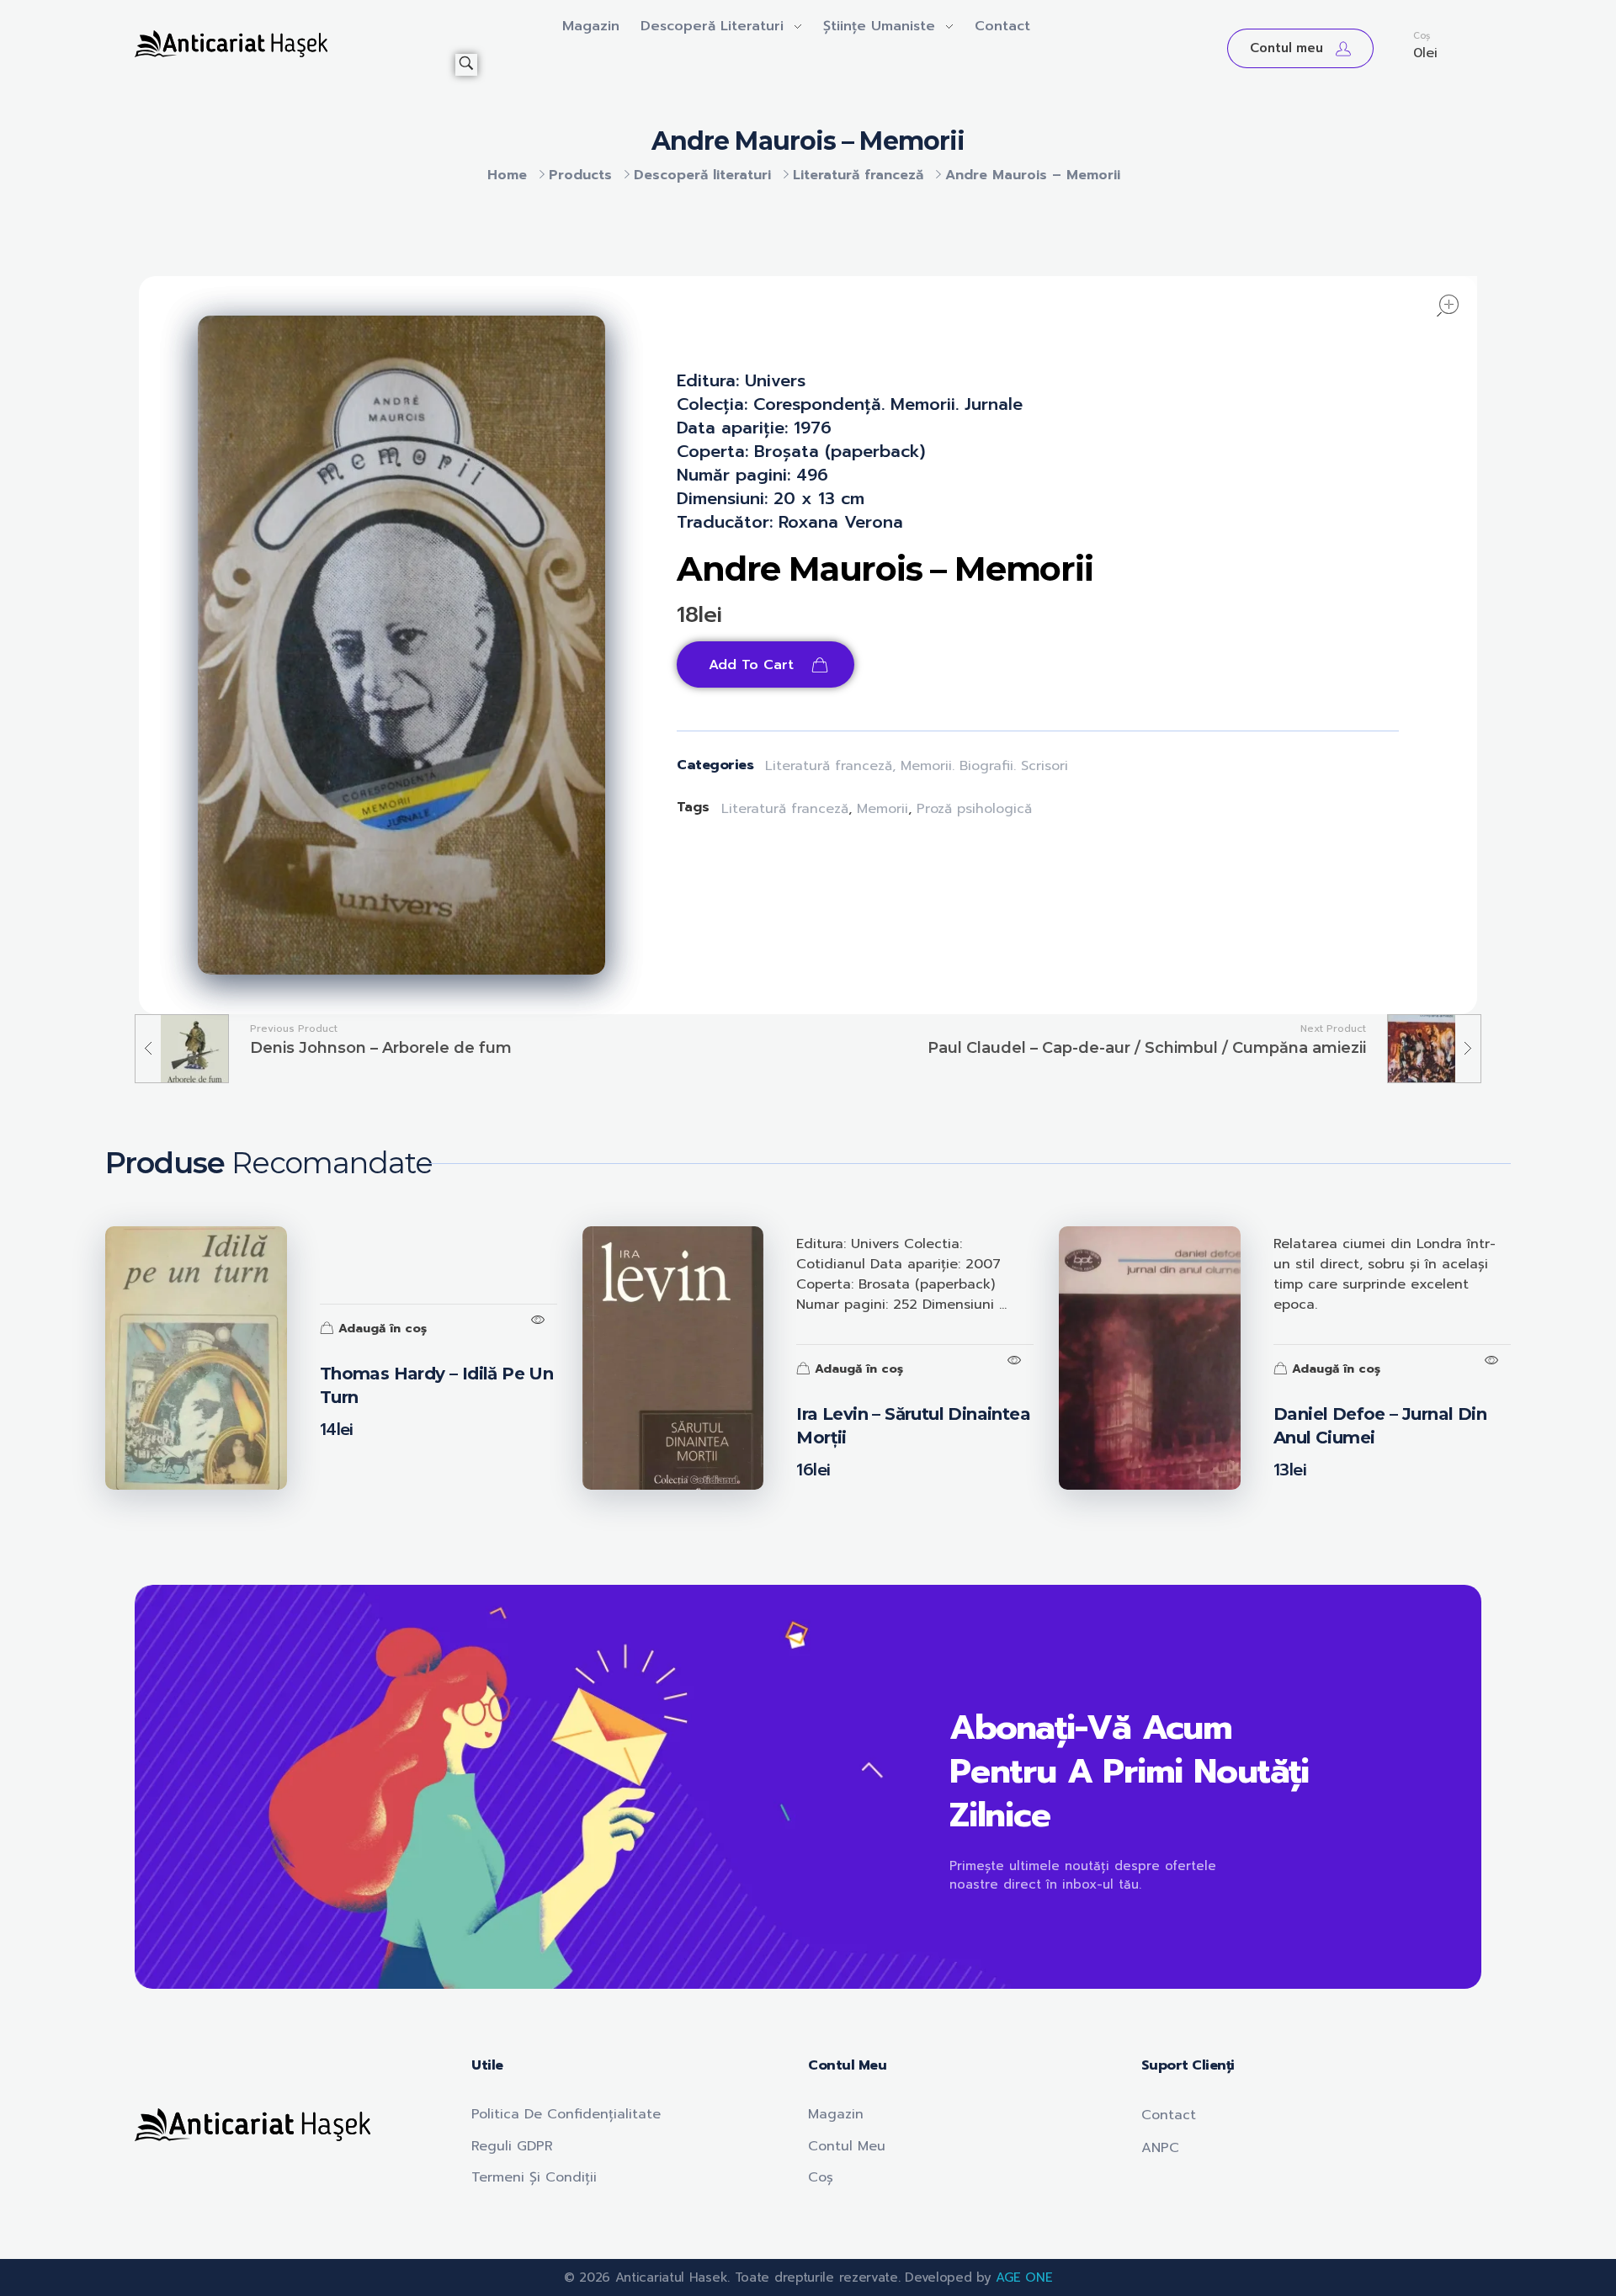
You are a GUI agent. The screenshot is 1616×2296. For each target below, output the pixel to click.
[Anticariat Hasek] (295, 44)
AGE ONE (1024, 2277)
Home (507, 175)
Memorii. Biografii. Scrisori (984, 766)
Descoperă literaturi (702, 175)
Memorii (882, 809)
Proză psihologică (974, 809)
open (1448, 306)
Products (580, 175)
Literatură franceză (858, 175)
